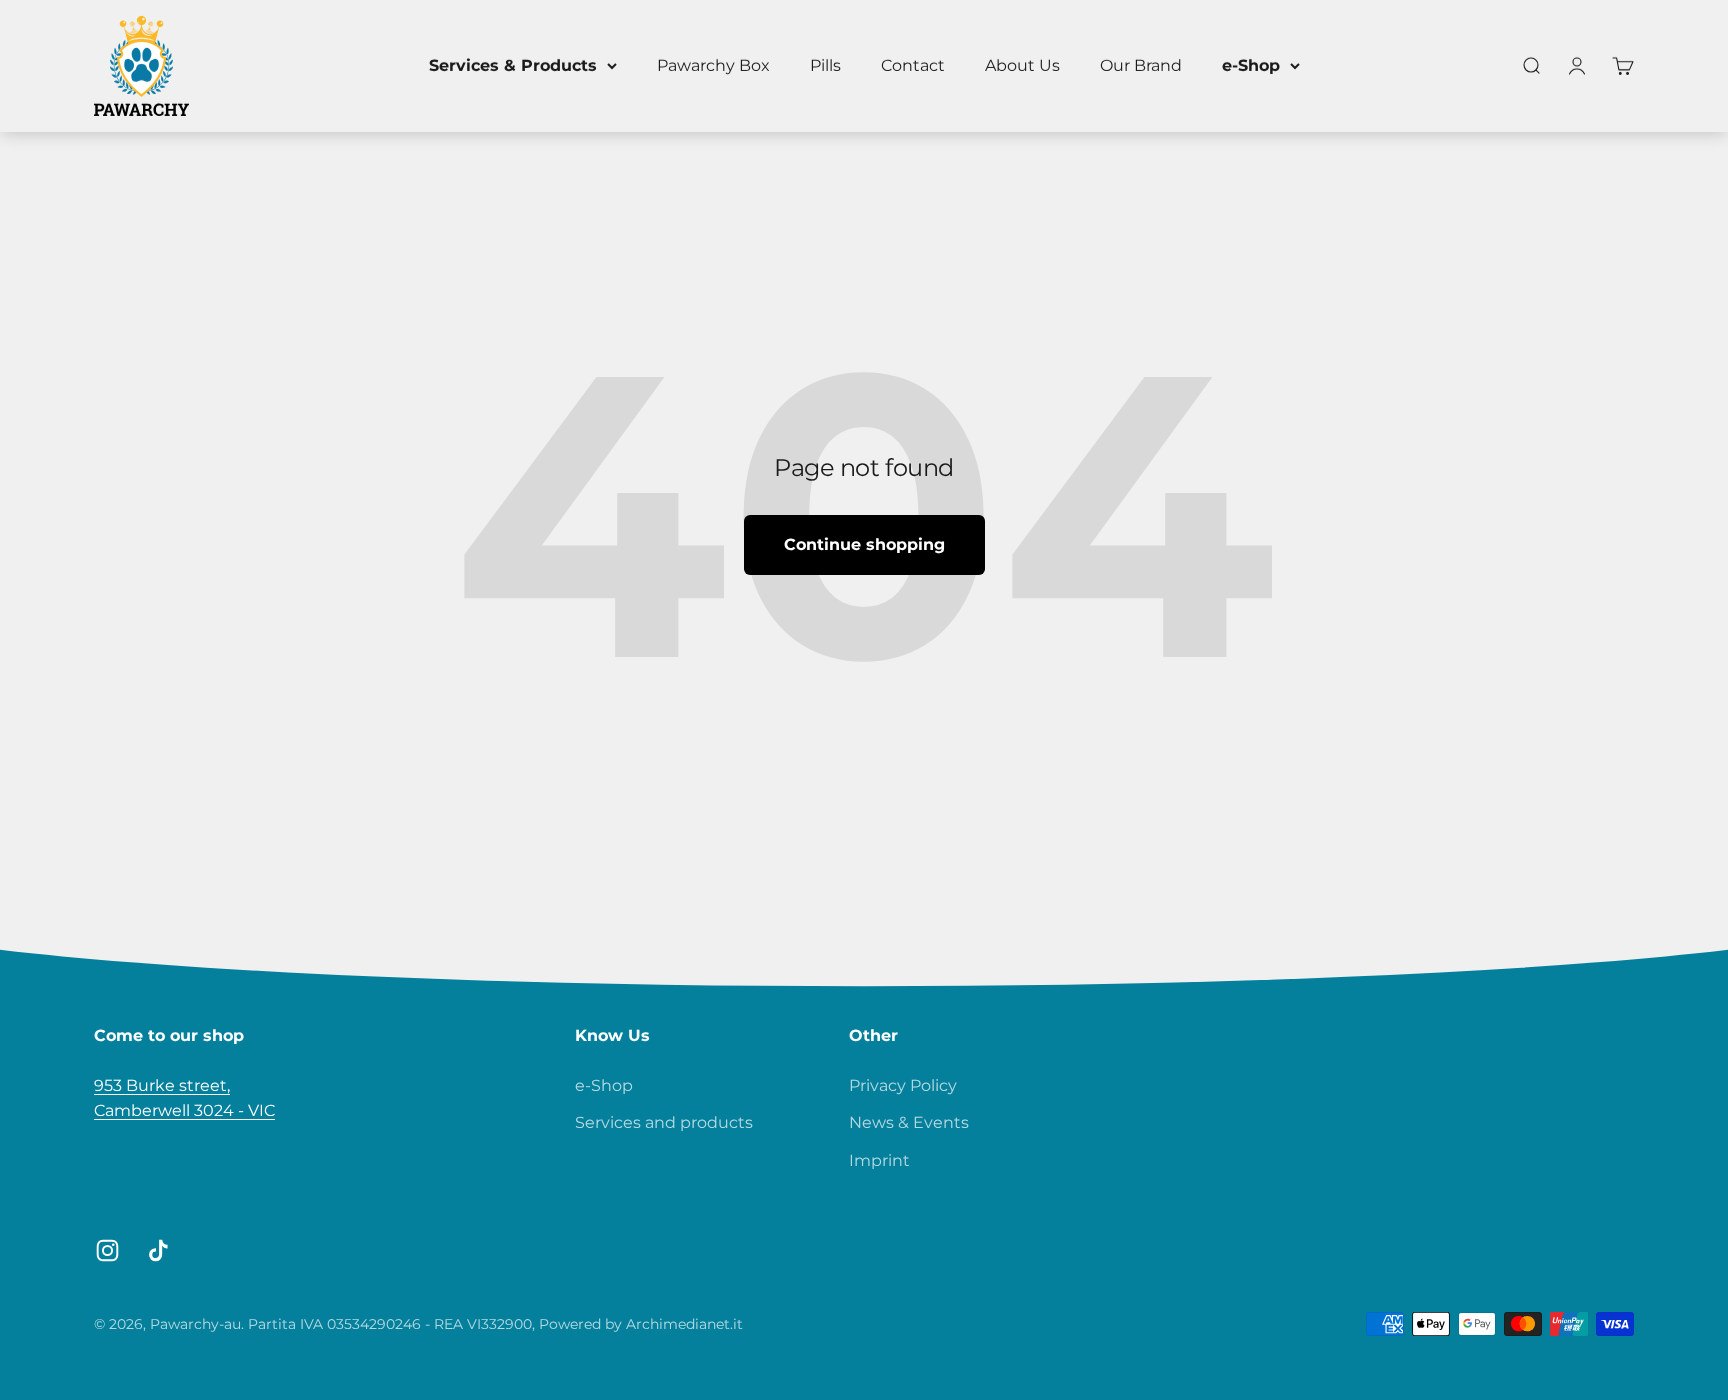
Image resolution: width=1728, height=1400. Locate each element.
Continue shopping (864, 544)
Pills (825, 65)
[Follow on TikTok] (158, 1250)
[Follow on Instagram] (107, 1250)
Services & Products (513, 65)
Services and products (664, 1122)
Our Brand (1141, 65)
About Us (1022, 65)
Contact (913, 65)
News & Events (909, 1122)
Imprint (879, 1160)
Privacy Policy (903, 1085)
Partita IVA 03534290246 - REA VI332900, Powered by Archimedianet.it (495, 1324)
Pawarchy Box (713, 65)
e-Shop (1251, 65)
